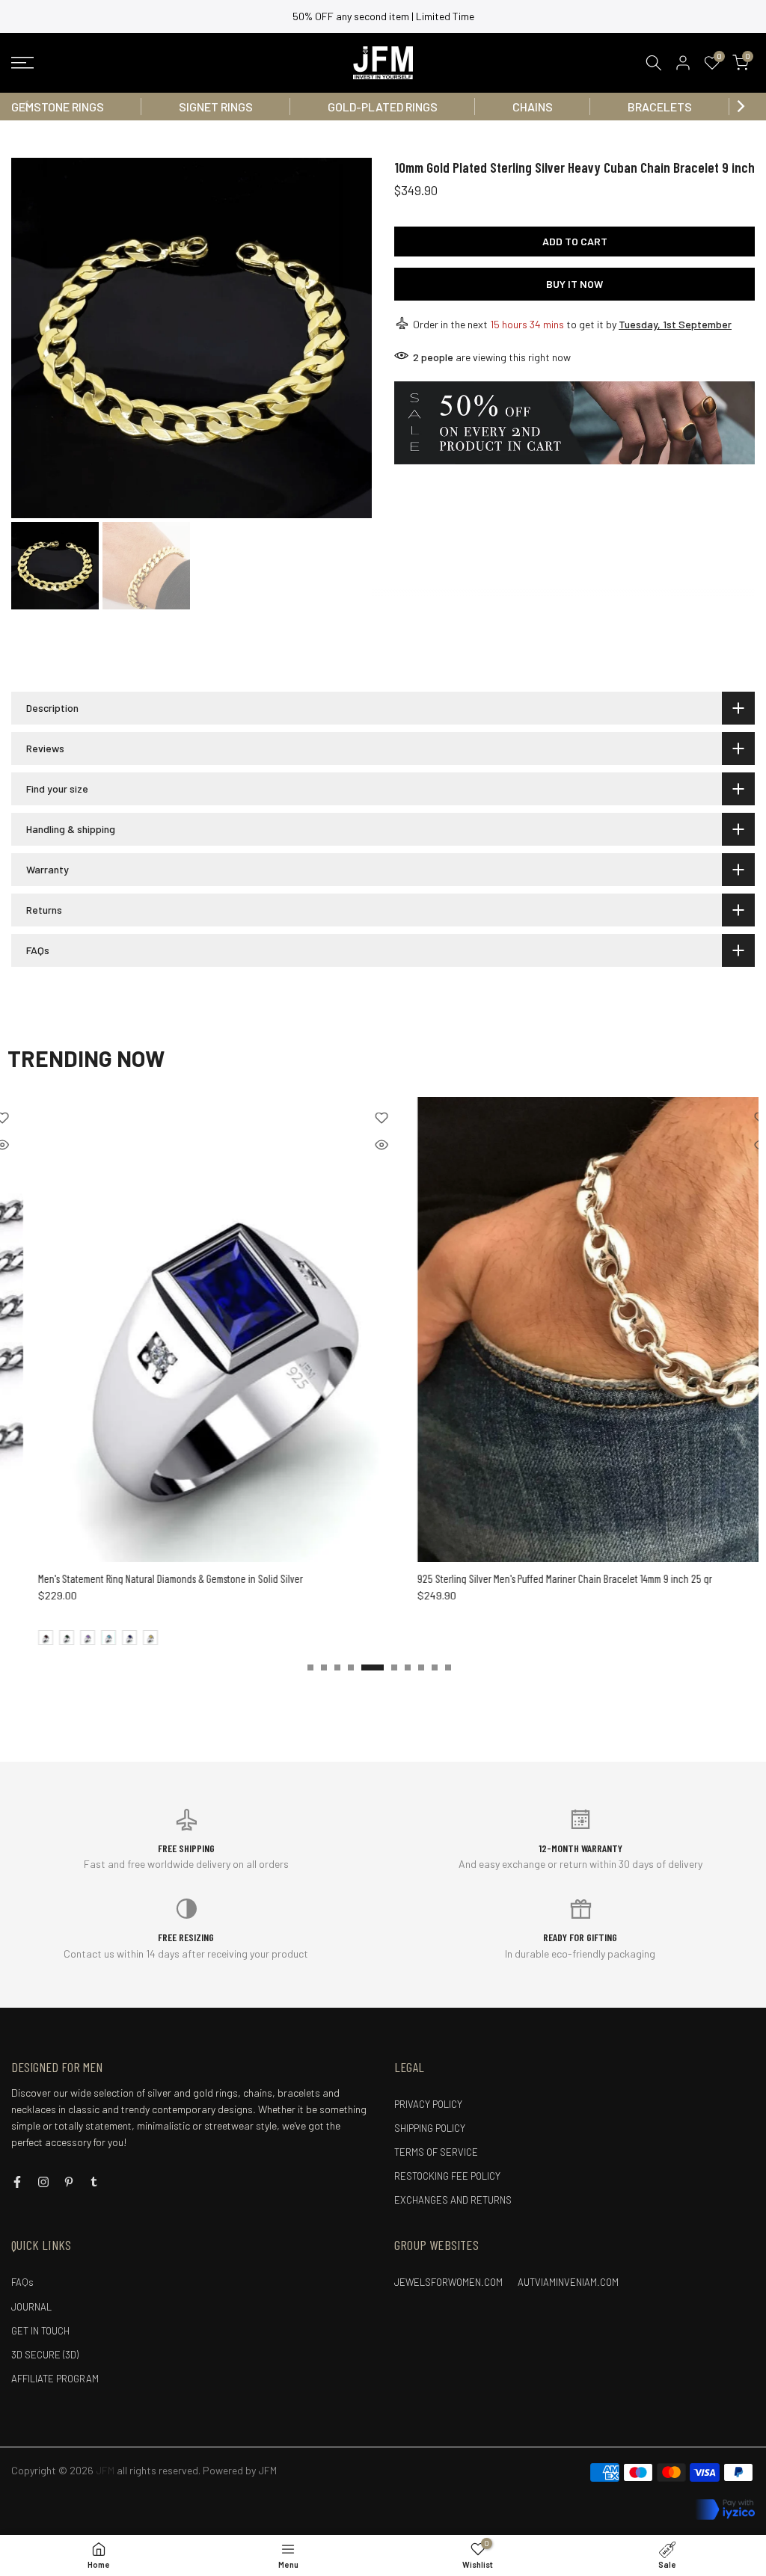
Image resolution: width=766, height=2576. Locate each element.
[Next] (740, 106)
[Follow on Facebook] (17, 2182)
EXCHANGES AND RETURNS (453, 2200)
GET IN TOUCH (40, 2331)
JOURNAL (31, 2307)
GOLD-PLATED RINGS (383, 107)
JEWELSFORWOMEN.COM (448, 2282)
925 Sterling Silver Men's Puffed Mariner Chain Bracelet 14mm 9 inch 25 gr (217, 1579)
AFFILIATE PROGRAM (55, 2379)
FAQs (22, 2282)
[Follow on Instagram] (43, 2182)
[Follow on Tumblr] (94, 2182)
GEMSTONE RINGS (58, 107)
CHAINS (533, 107)
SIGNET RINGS (216, 107)
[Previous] (26, 106)
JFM (267, 2470)
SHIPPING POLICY (430, 2128)
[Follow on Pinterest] (69, 2182)
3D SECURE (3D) (45, 2355)
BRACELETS (660, 107)
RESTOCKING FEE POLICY (447, 2176)
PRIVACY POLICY (428, 2104)
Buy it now (574, 284)
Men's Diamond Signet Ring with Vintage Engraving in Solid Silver (578, 1579)
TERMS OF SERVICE (436, 2152)
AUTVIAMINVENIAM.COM (568, 2282)
